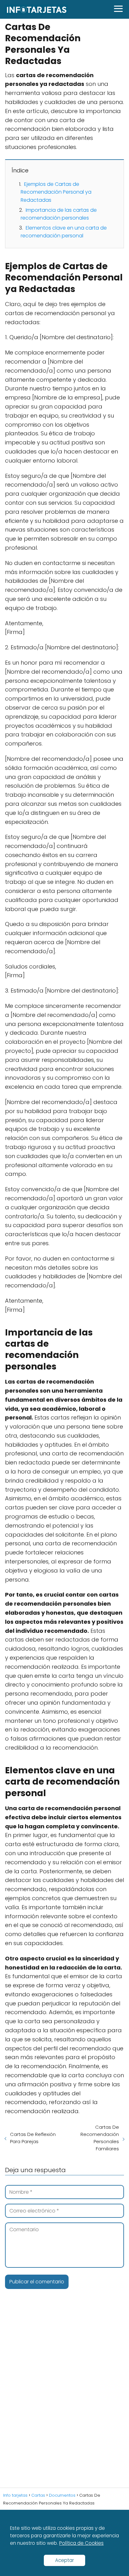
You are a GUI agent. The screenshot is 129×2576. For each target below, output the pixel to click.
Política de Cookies (81, 2543)
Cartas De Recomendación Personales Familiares (100, 2138)
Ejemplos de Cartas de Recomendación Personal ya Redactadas (56, 192)
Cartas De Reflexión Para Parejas (33, 2138)
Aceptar (64, 2560)
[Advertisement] (64, 2398)
